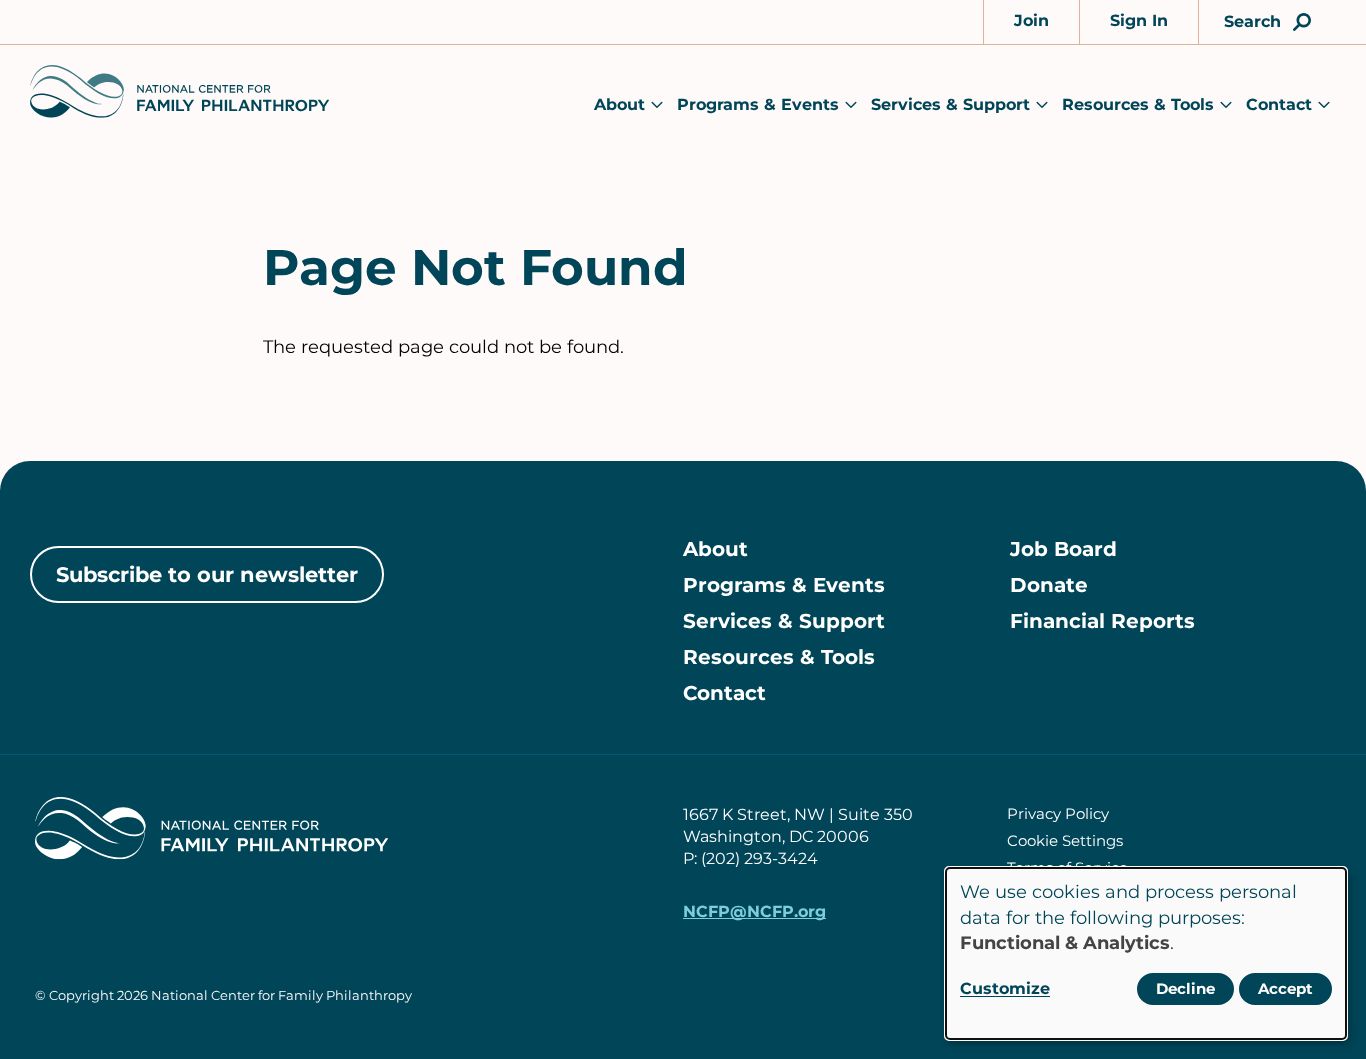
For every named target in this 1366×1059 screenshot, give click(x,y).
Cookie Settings (1065, 840)
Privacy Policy (1058, 813)
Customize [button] (1005, 988)
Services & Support (950, 104)
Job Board (1063, 549)
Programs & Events (758, 104)
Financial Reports (1102, 621)
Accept (1285, 988)
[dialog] (1146, 953)
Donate (1049, 585)
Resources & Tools (1138, 104)
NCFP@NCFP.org (754, 911)
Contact (1279, 104)
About (619, 104)
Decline (1185, 988)
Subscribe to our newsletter (207, 574)
